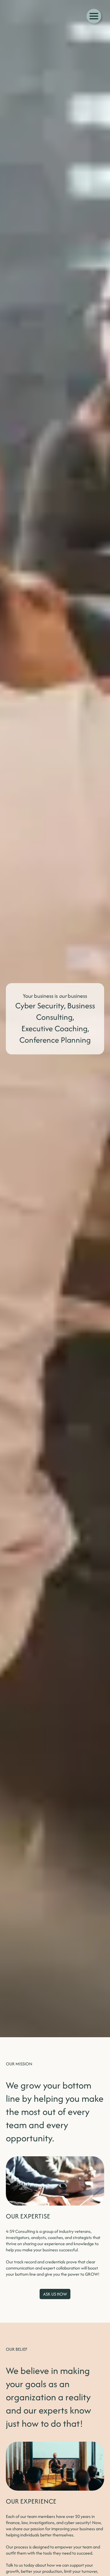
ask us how (55, 2294)
